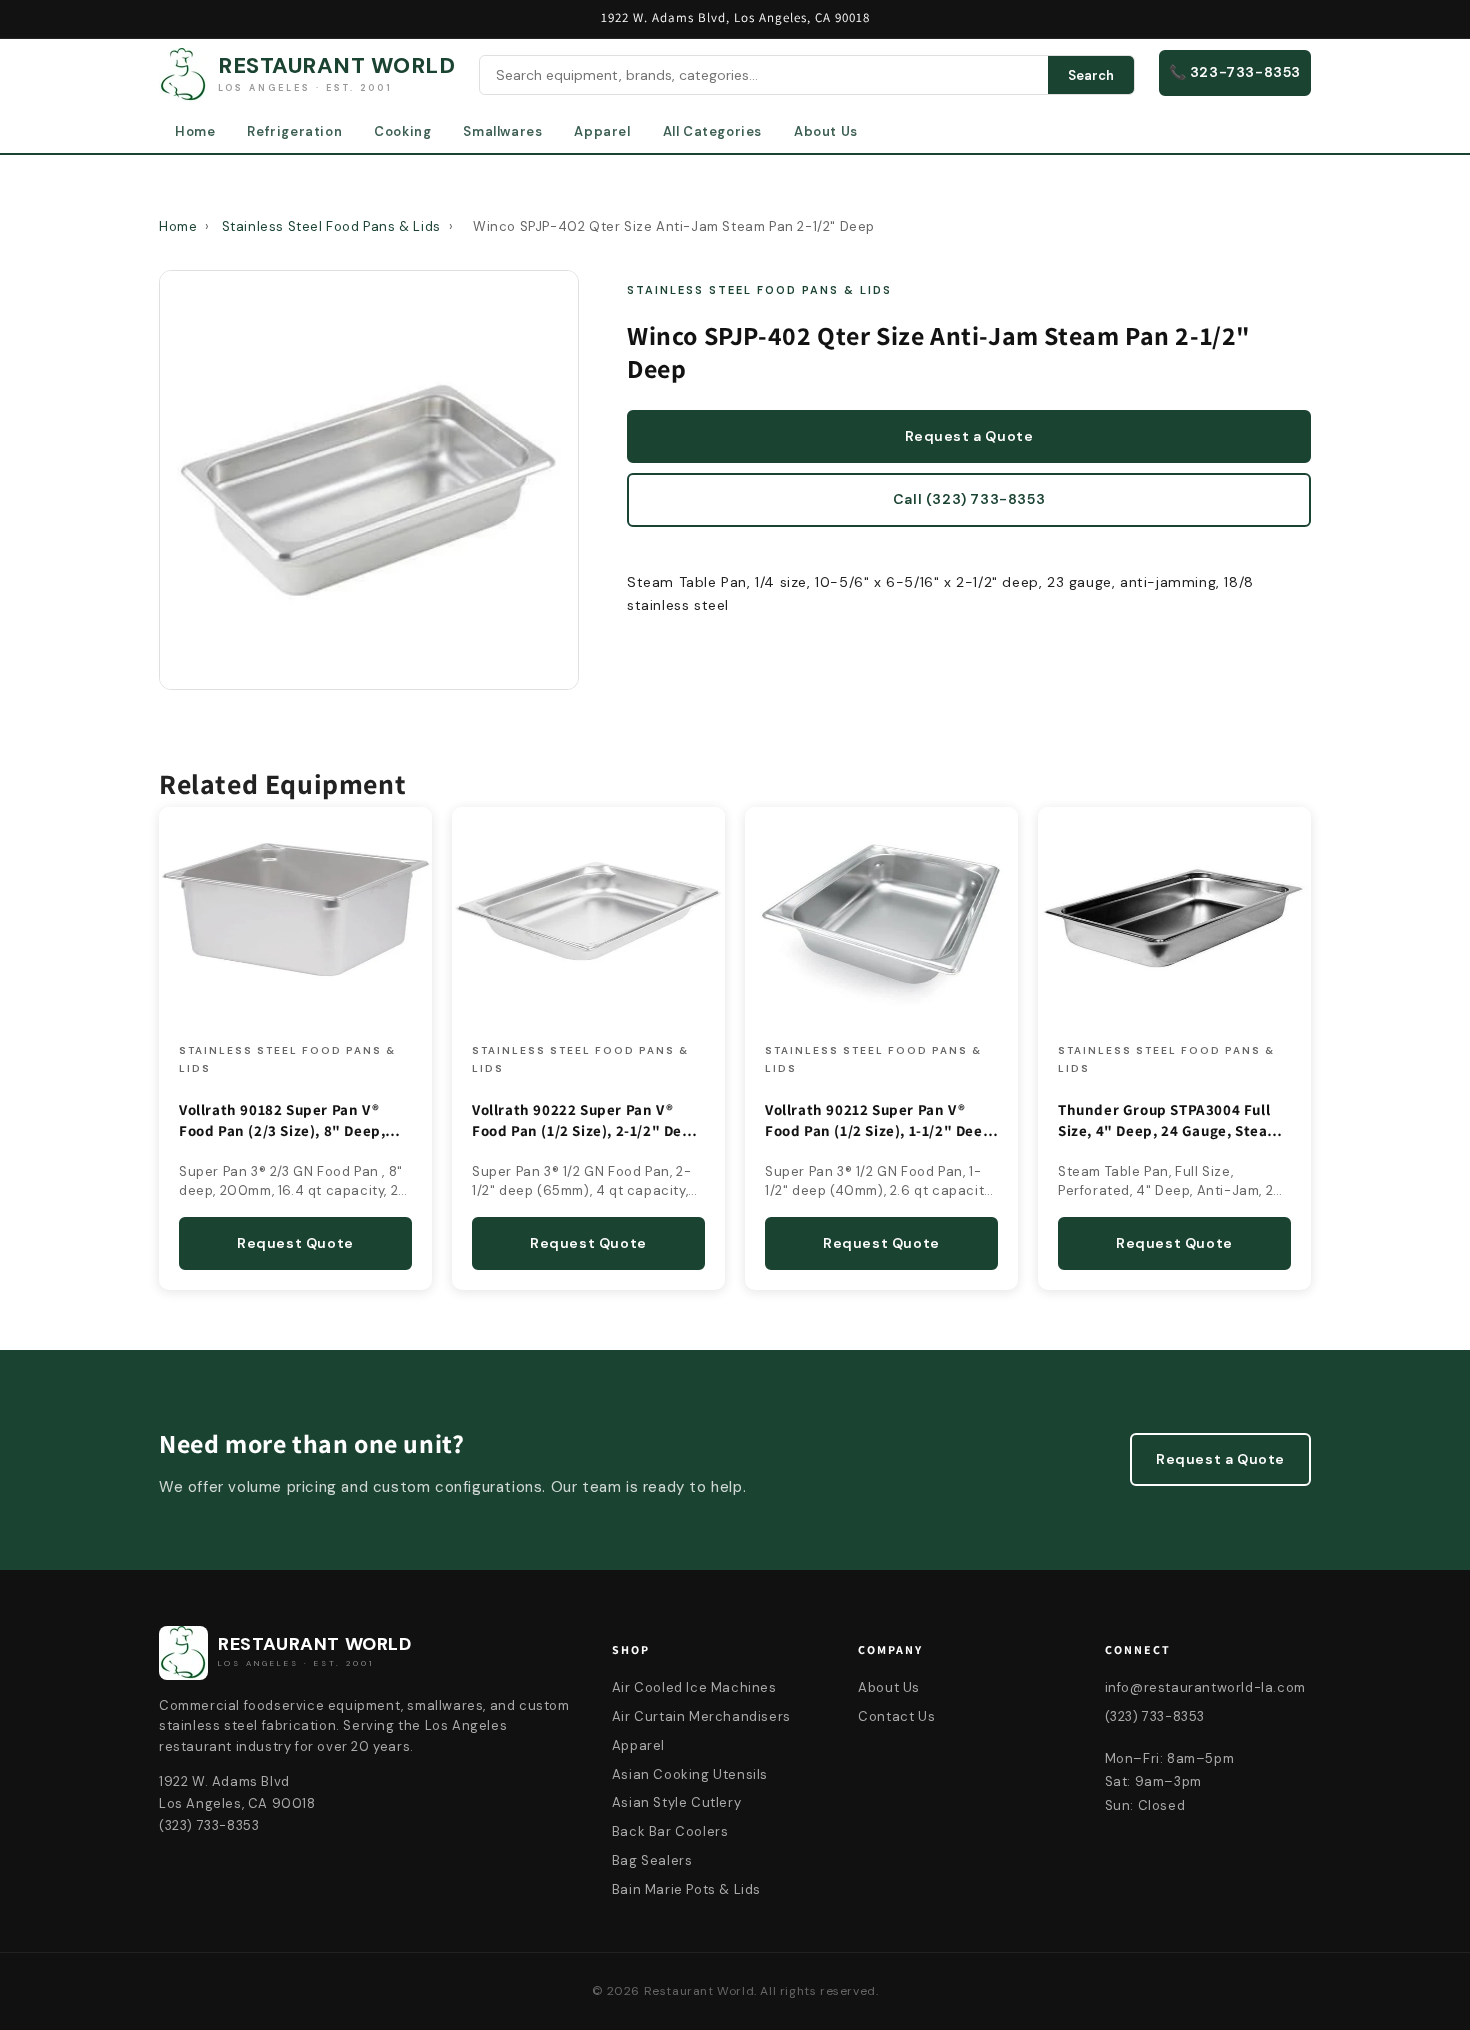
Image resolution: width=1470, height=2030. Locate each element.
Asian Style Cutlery (676, 1802)
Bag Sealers (652, 1860)
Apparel (602, 131)
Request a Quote (969, 436)
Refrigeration (294, 131)
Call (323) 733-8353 (969, 499)
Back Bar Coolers (670, 1831)
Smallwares (502, 131)
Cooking (402, 131)
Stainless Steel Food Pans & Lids (331, 226)
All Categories (712, 131)
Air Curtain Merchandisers (701, 1716)
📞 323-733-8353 (1235, 72)
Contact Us (896, 1716)
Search (1091, 75)
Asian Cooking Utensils (690, 1774)
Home (195, 131)
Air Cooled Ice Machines (694, 1687)
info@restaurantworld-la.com (1205, 1687)
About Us (826, 131)
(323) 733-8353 (1155, 1716)
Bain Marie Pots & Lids (686, 1889)
